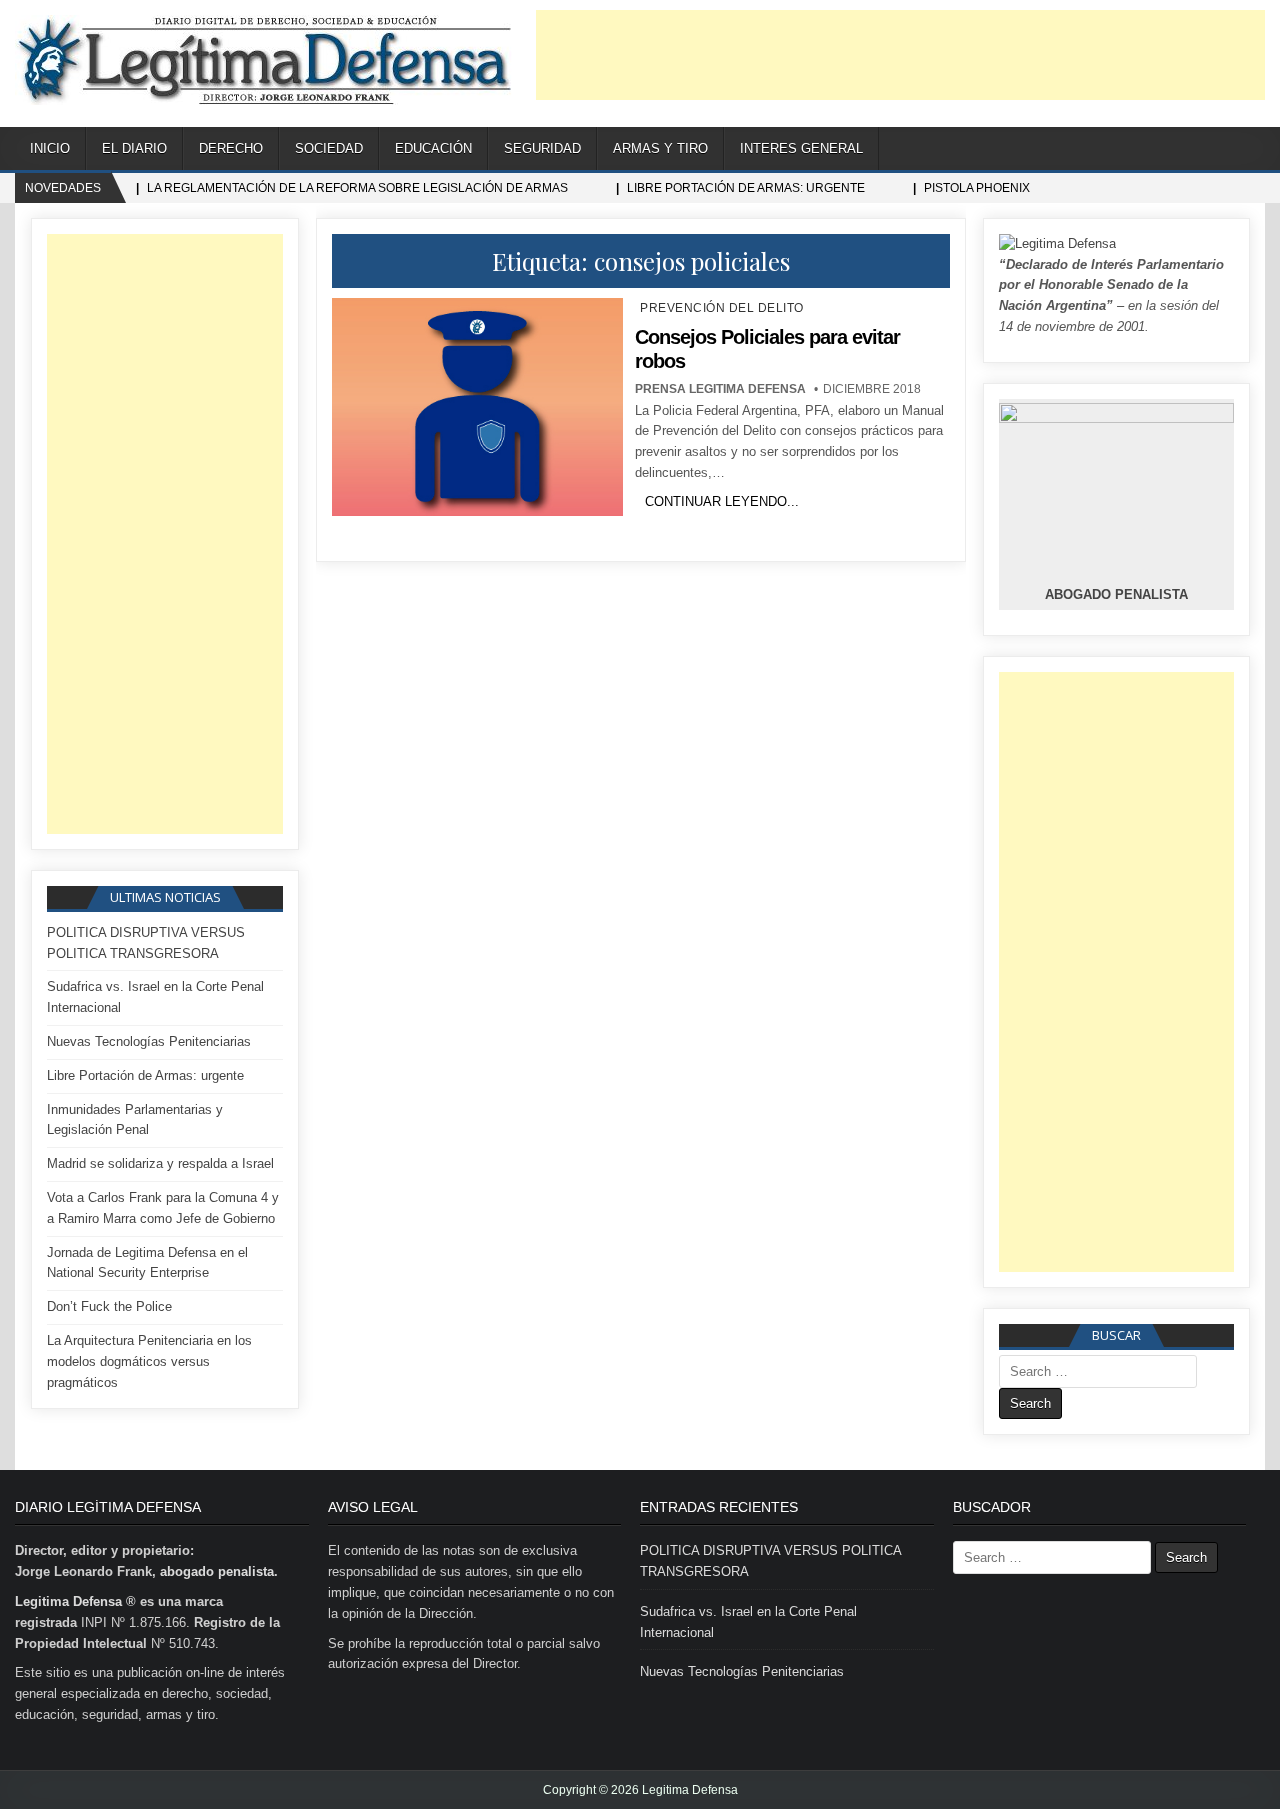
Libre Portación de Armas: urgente (145, 1075)
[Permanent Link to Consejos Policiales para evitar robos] (477, 407)
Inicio (50, 148)
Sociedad (329, 148)
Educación (433, 148)
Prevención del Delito (722, 308)
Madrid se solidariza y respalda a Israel (160, 1163)
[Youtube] (1199, 149)
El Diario (134, 148)
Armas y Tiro (660, 148)
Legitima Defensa (68, 1601)
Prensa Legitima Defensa (720, 389)
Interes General (801, 148)
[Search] (1249, 149)
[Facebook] (1174, 149)
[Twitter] (1149, 149)
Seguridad (542, 148)
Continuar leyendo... (722, 501)
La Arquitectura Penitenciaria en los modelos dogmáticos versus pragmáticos (149, 1361)
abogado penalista (217, 1571)
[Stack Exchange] (1224, 149)
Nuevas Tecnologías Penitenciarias (149, 1041)
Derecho (231, 148)
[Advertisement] (900, 55)
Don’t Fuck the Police (109, 1306)
